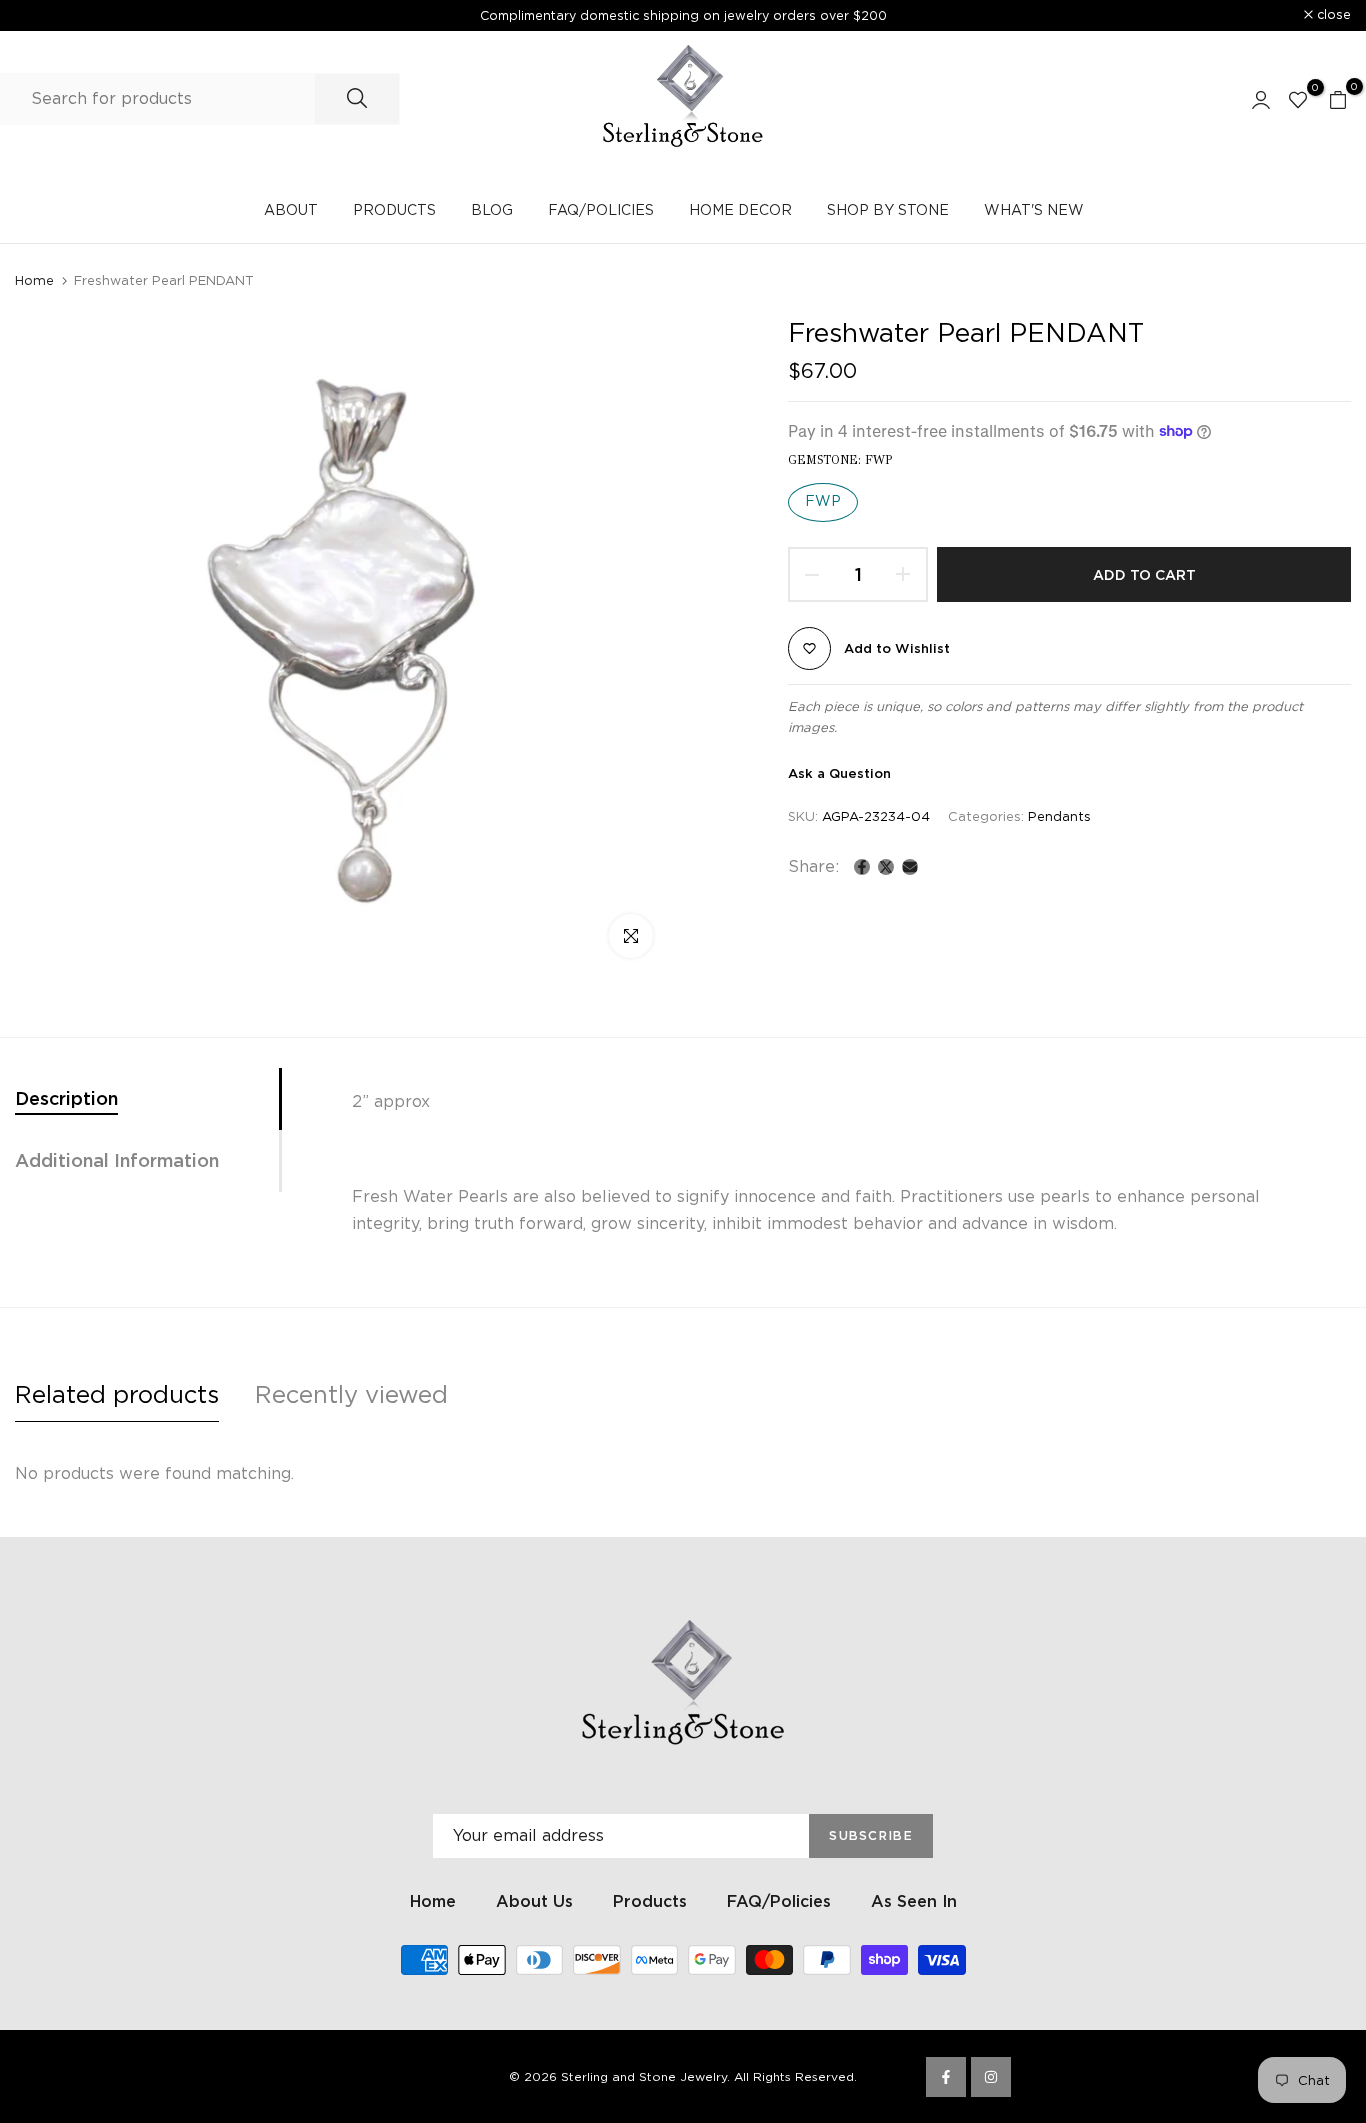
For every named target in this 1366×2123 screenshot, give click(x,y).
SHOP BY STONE (888, 210)
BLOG (492, 210)
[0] (1298, 99)
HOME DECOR (740, 210)
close (43, 15)
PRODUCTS (394, 210)
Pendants (1059, 816)
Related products (117, 1394)
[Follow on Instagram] (991, 2077)
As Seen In (914, 1901)
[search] (357, 99)
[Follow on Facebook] (946, 2077)
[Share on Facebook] (862, 867)
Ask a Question (839, 773)
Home (34, 280)
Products (650, 1901)
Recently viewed (351, 1394)
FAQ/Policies (779, 1901)
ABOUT (291, 210)
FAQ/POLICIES (601, 210)
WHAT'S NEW (1034, 210)
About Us (534, 1901)
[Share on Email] (910, 867)
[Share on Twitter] (886, 867)
